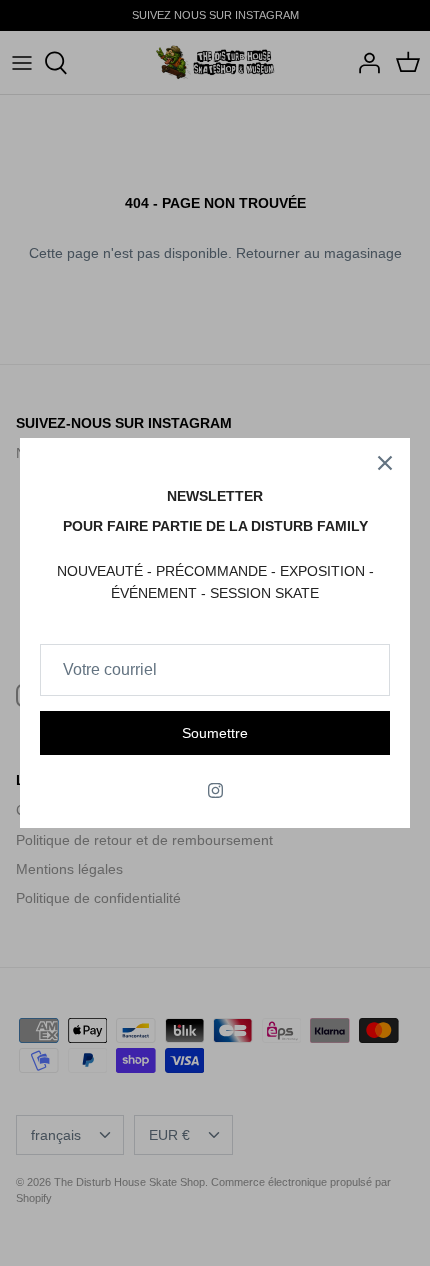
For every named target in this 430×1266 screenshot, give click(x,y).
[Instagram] (215, 790)
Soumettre (215, 733)
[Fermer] (385, 463)
